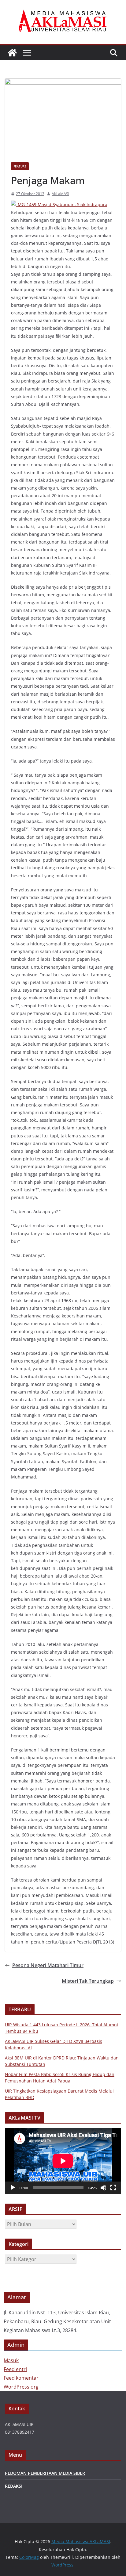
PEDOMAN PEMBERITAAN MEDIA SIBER (45, 2473)
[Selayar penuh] (113, 2188)
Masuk (11, 2360)
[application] (63, 2161)
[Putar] (13, 2188)
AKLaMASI (60, 194)
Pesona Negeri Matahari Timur (48, 1965)
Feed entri (15, 2369)
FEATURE (20, 166)
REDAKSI (14, 2486)
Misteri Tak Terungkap (88, 1981)
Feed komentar (21, 2378)
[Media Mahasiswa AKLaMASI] (12, 53)
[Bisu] (103, 2188)
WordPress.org (21, 2387)
